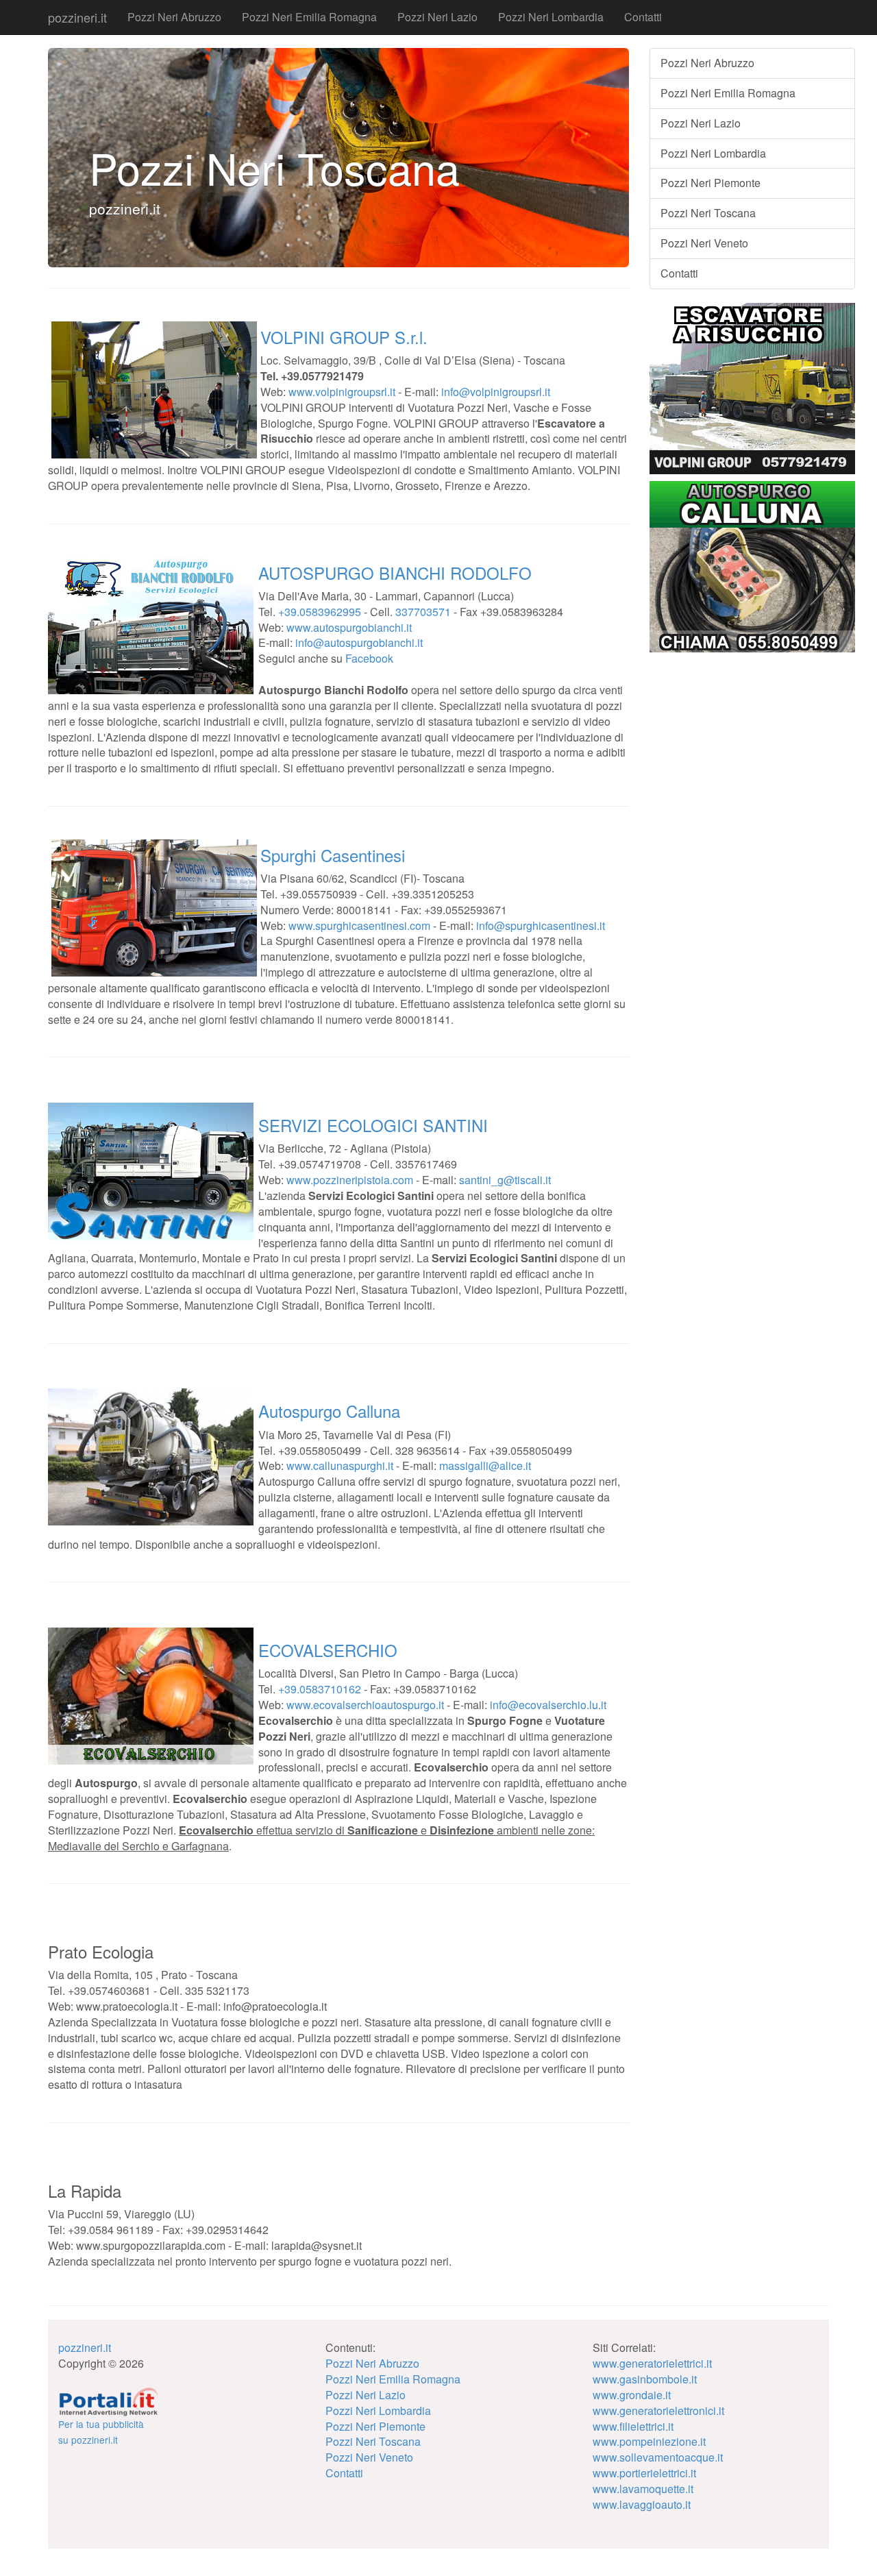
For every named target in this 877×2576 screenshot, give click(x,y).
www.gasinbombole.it (645, 2379)
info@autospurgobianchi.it (359, 642)
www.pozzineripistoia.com (350, 1180)
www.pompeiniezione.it (649, 2441)
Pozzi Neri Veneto (704, 243)
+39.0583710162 (320, 1689)
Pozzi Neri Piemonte (711, 183)
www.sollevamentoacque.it (658, 2457)
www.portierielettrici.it (644, 2473)
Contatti (643, 17)
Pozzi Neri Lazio (437, 17)
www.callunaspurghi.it (340, 1465)
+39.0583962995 (320, 612)
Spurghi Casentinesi (333, 855)
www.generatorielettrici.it (652, 2363)
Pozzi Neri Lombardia (551, 17)
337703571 (423, 612)
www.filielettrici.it (633, 2426)
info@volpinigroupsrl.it (496, 392)
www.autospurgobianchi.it (349, 627)
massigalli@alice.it (485, 1465)
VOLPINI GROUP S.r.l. (344, 337)
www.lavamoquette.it (643, 2489)
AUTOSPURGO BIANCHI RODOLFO (395, 573)
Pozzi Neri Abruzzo (174, 17)
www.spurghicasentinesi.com (359, 925)
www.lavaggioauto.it (642, 2504)
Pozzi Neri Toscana (708, 213)
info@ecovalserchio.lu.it (548, 1705)
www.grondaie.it (632, 2395)
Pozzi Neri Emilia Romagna (309, 17)
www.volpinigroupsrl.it (342, 392)
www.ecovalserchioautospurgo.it (365, 1705)
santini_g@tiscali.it (505, 1180)
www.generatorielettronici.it (658, 2411)
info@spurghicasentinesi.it (541, 925)
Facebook (369, 658)
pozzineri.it (77, 17)
